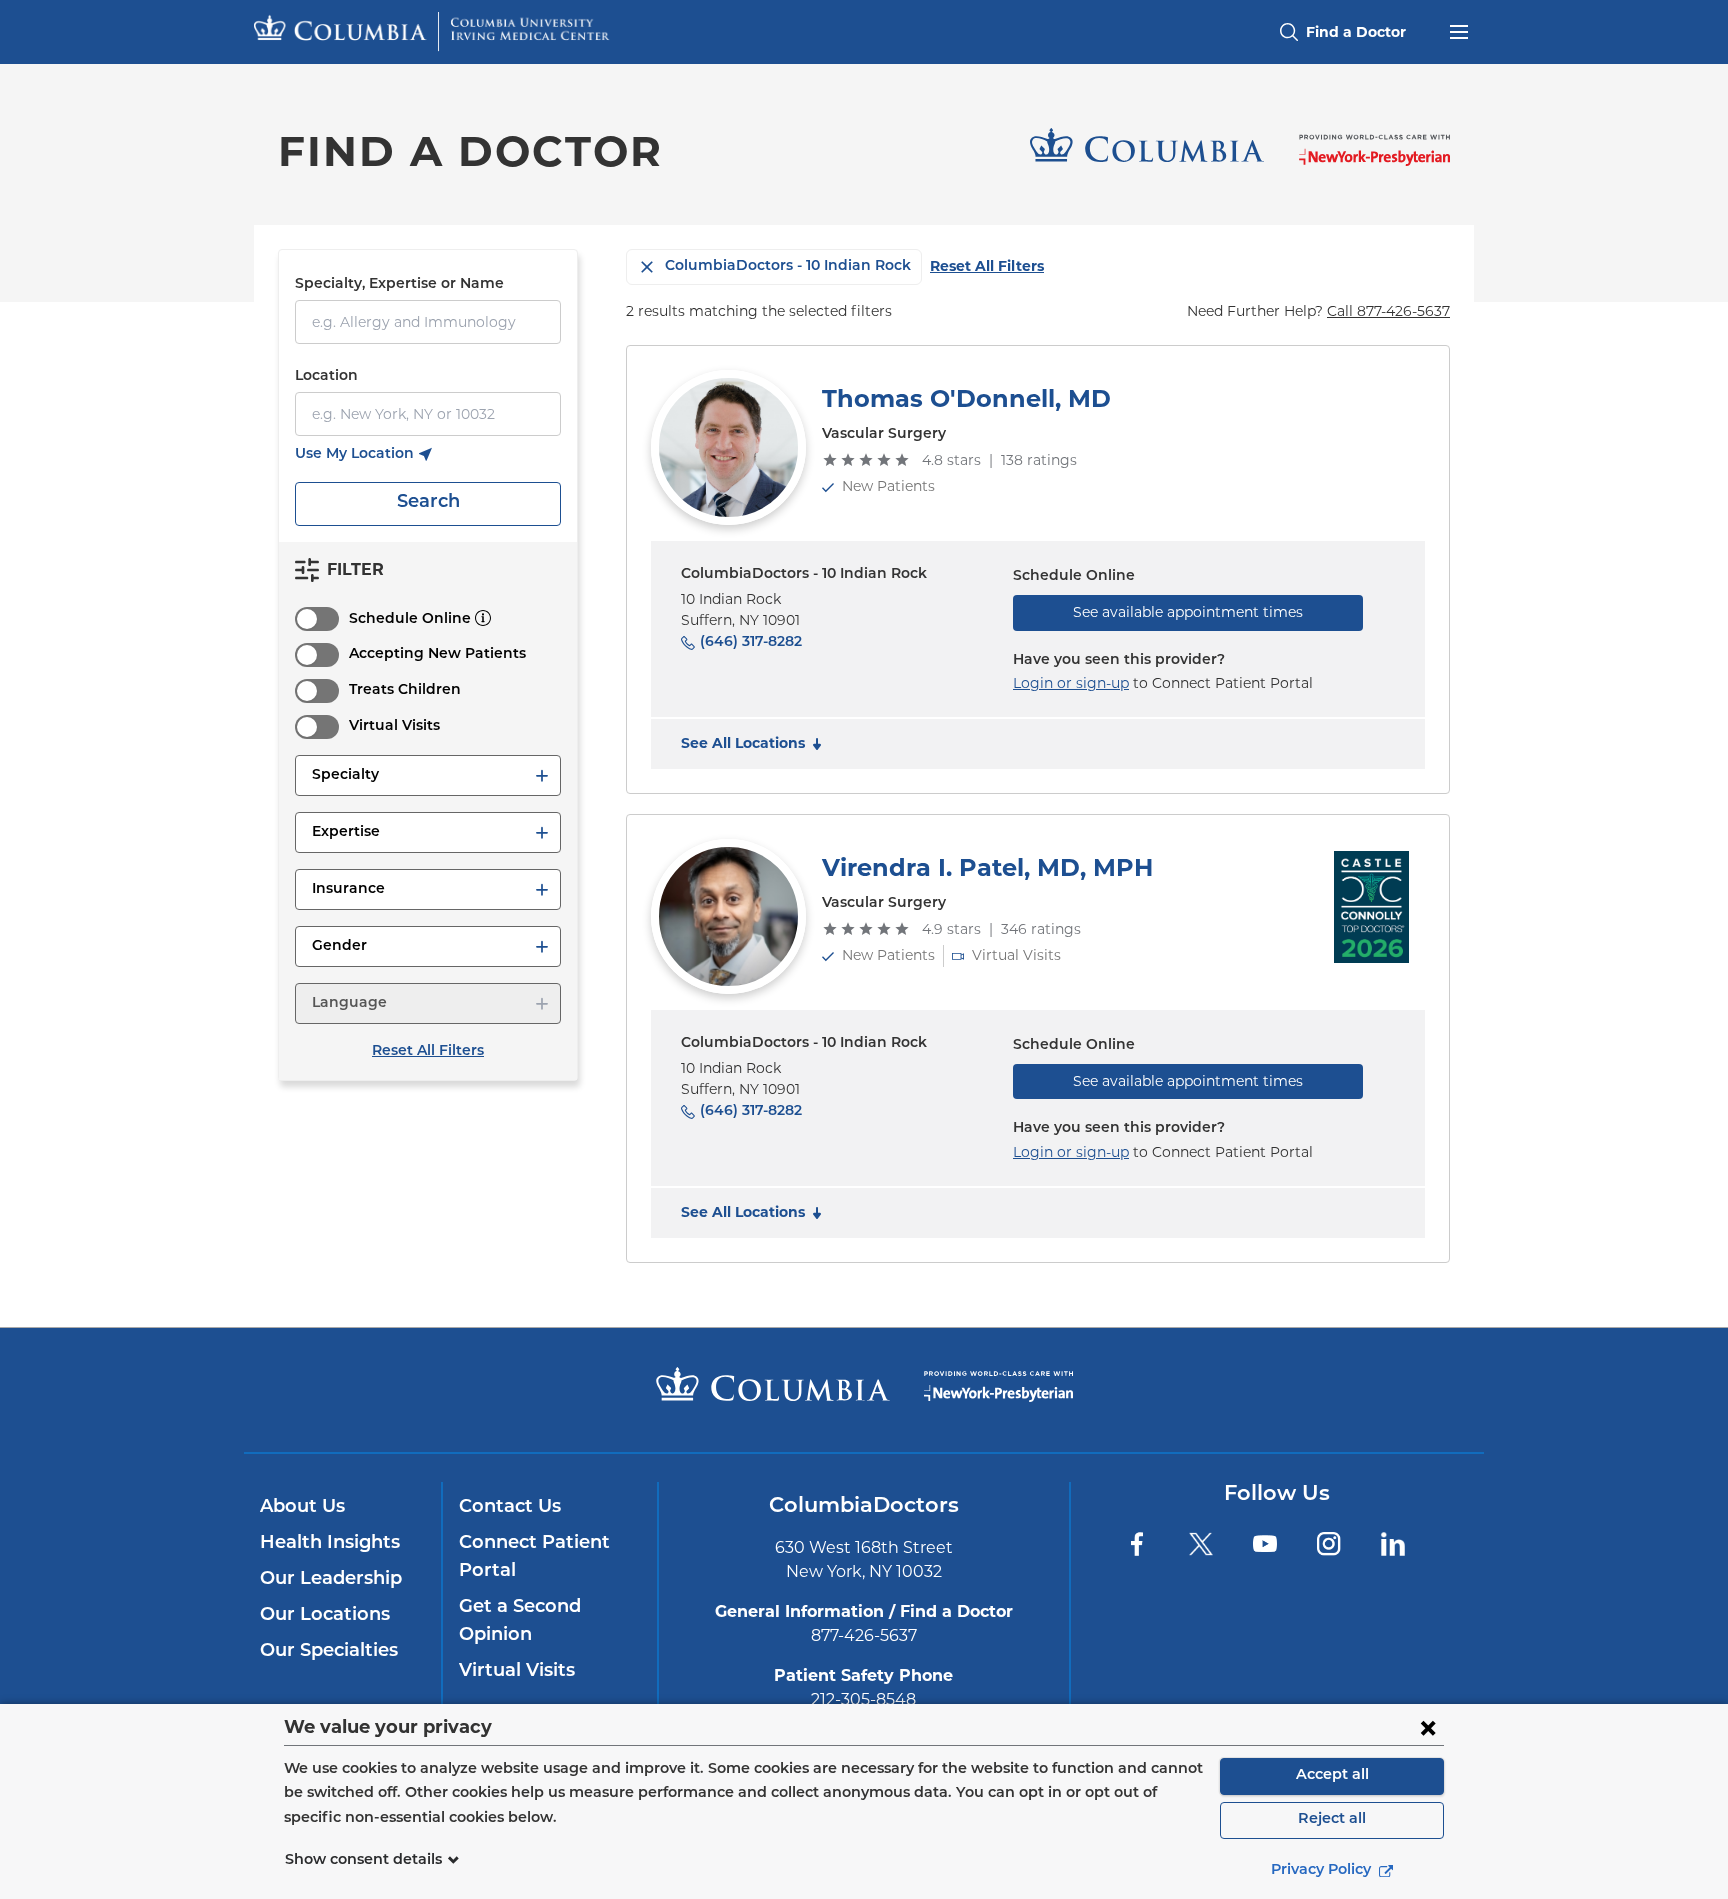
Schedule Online (410, 619)
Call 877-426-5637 (1388, 311)
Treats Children (405, 690)
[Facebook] (1137, 1544)
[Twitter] (1201, 1544)
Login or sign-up (1071, 683)
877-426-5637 (864, 1635)
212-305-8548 (863, 1699)
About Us (302, 1508)
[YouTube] (1265, 1544)
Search (428, 503)
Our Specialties (329, 1652)
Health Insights (330, 1544)
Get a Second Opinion (520, 1622)
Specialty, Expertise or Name (399, 284)
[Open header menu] (1459, 30)
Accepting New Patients (437, 654)
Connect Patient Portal (534, 1558)
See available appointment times (1188, 612)
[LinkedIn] (1393, 1544)
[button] (428, 775)
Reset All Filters (428, 1051)
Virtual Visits (394, 726)
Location (326, 376)
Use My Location (363, 456)
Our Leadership (331, 1580)
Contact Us (510, 1508)
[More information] (483, 618)
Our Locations (325, 1616)
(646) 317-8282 (751, 642)
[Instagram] (1329, 1544)
